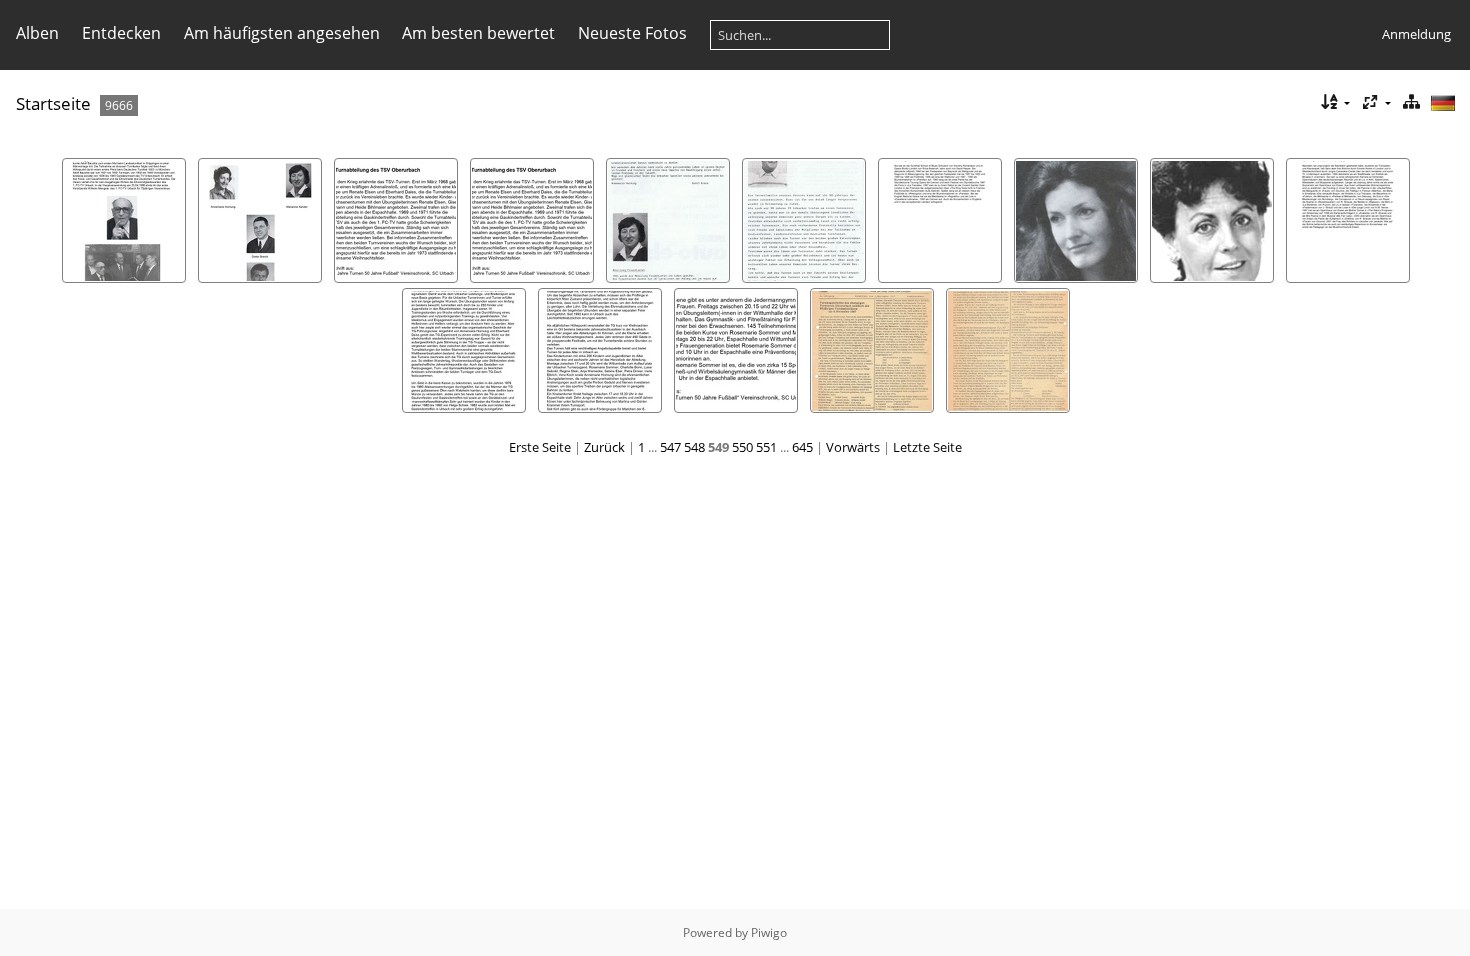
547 (670, 447)
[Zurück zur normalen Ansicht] (1411, 102)
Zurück (604, 447)
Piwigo (769, 932)
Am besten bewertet (478, 33)
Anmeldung (1416, 34)
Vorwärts (853, 447)
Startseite (53, 103)
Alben (37, 33)
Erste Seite (540, 447)
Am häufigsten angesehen (282, 33)
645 (802, 447)
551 (766, 447)
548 (694, 447)
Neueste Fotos (632, 33)
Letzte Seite (927, 447)
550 (742, 447)
